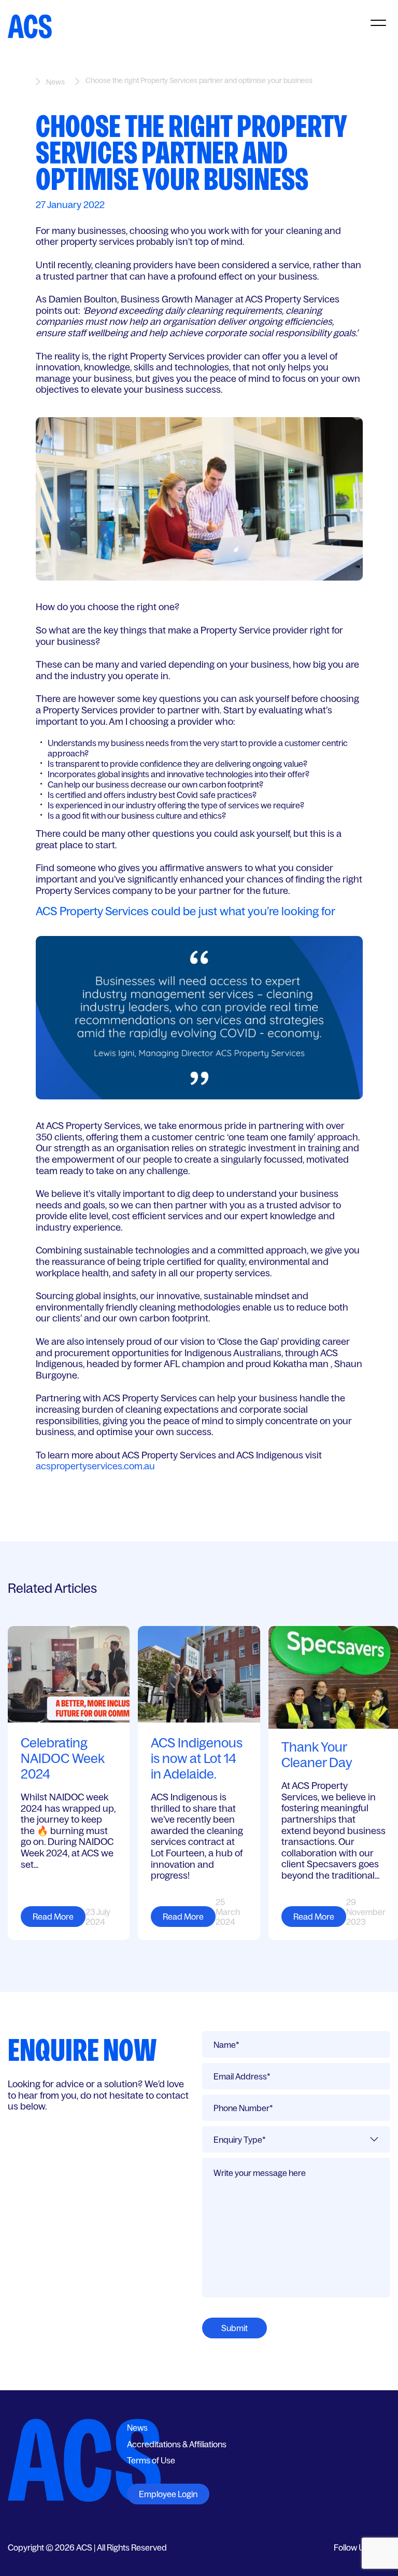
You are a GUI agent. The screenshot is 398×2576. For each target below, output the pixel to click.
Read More (53, 1917)
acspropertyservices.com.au (95, 1466)
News (55, 82)
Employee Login (168, 2494)
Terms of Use (151, 2460)
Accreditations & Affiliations (177, 2444)
